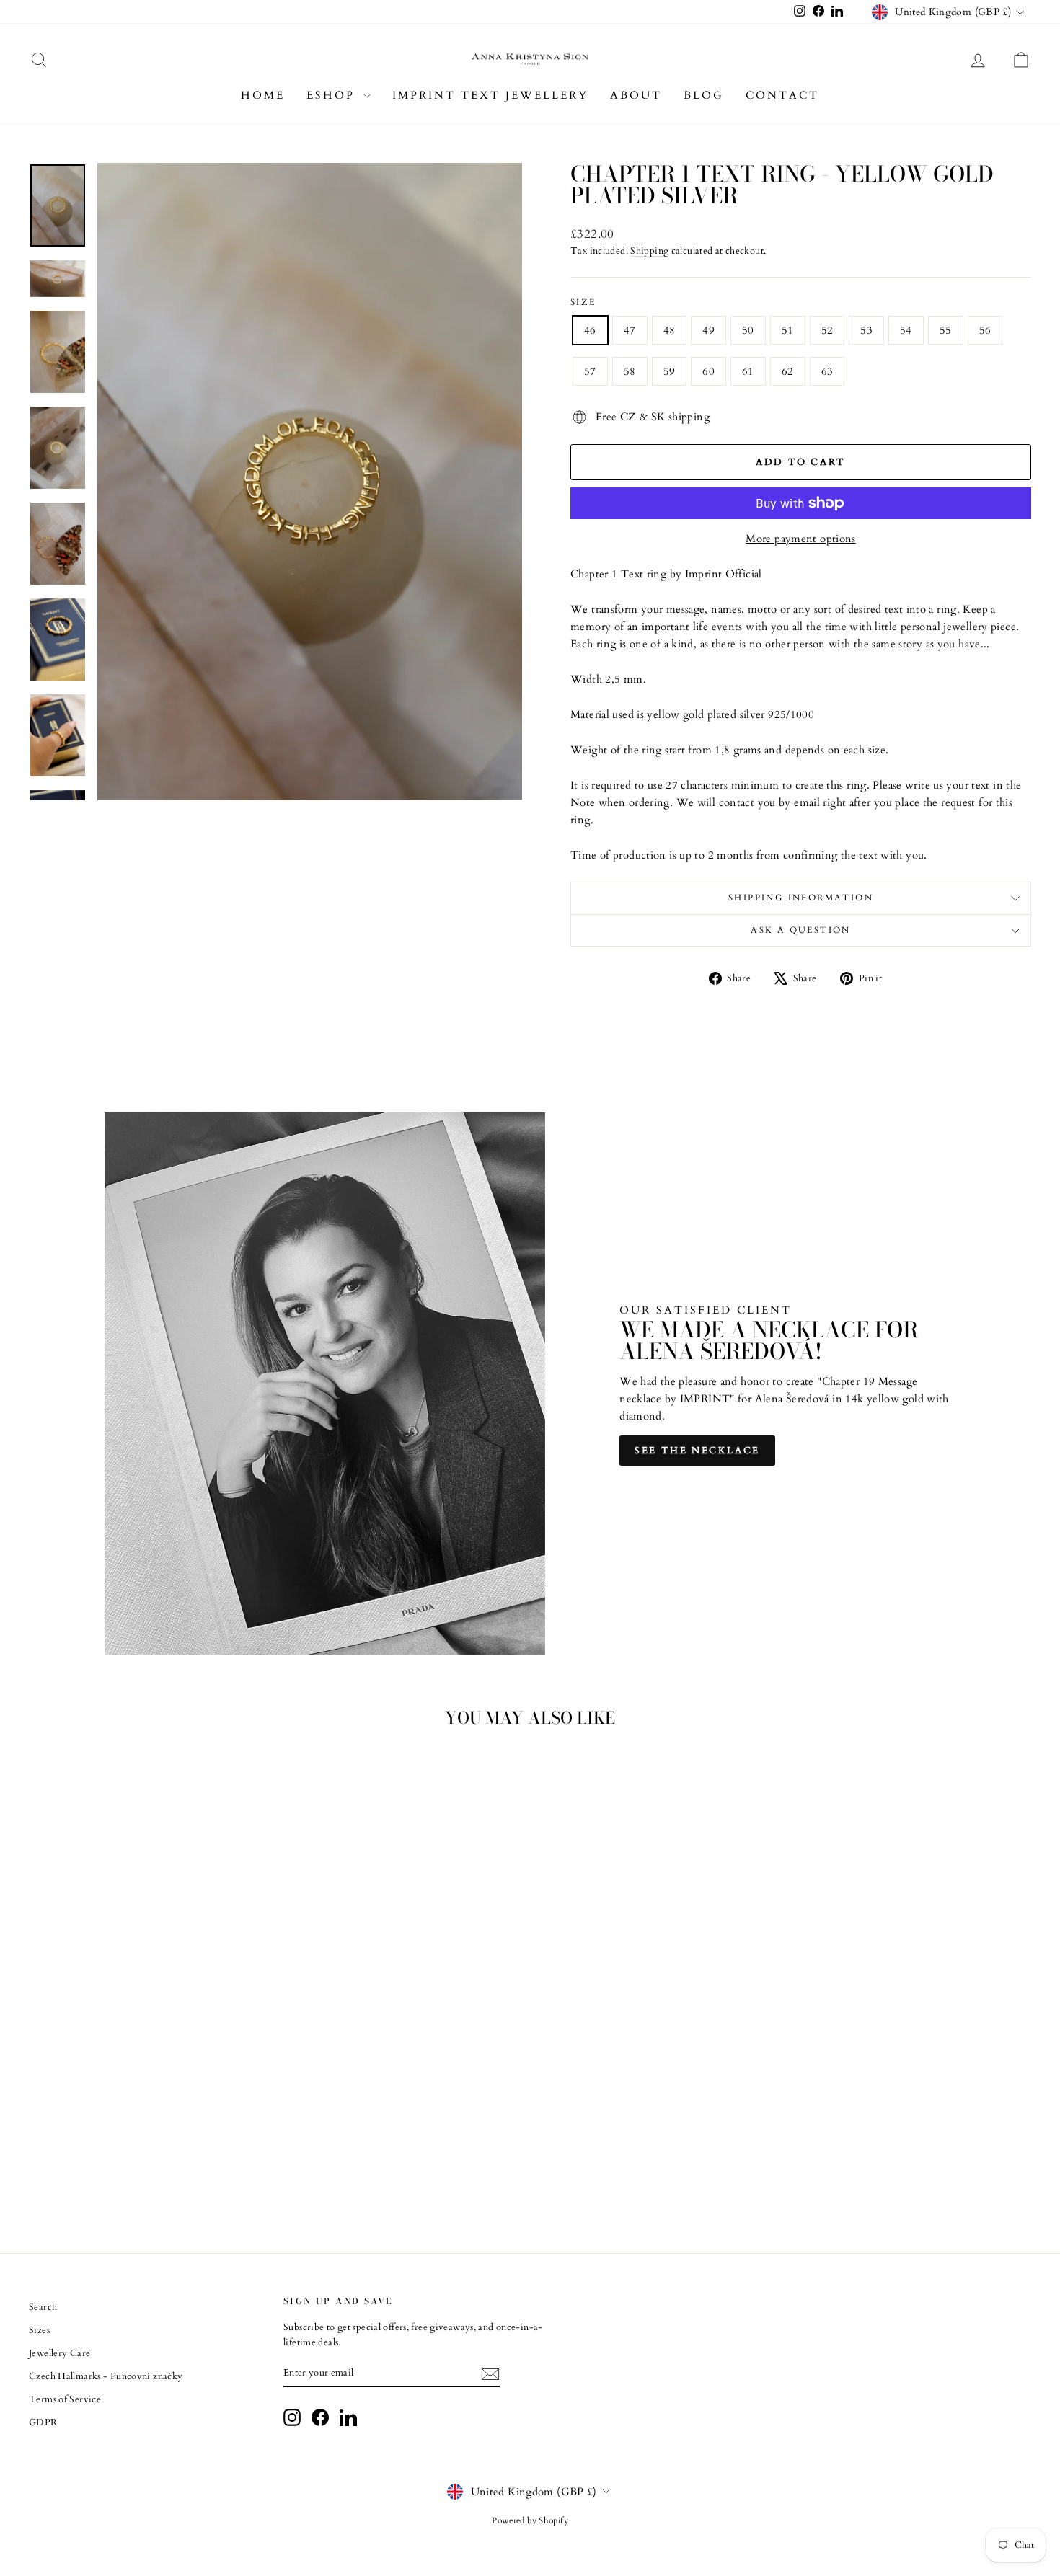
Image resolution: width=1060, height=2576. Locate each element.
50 (748, 330)
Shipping (649, 251)
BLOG (704, 95)
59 (670, 371)
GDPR (43, 2422)
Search (43, 2307)
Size (583, 302)
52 (827, 330)
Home (263, 95)
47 (630, 330)
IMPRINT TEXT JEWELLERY (490, 95)
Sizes (39, 2330)
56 (985, 330)
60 (708, 371)
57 (590, 371)
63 (827, 371)
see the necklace (697, 1451)
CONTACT (782, 95)
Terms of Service (65, 2399)
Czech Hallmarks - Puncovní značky (106, 2376)
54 (906, 330)
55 (946, 330)
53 (866, 330)
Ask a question (801, 930)
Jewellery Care (59, 2353)
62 (788, 371)
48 (670, 330)
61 (748, 371)
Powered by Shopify (530, 2520)
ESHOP (333, 95)
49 (708, 330)
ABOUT (636, 95)
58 (630, 371)
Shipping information (801, 898)
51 (788, 330)
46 (590, 330)
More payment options (801, 539)
